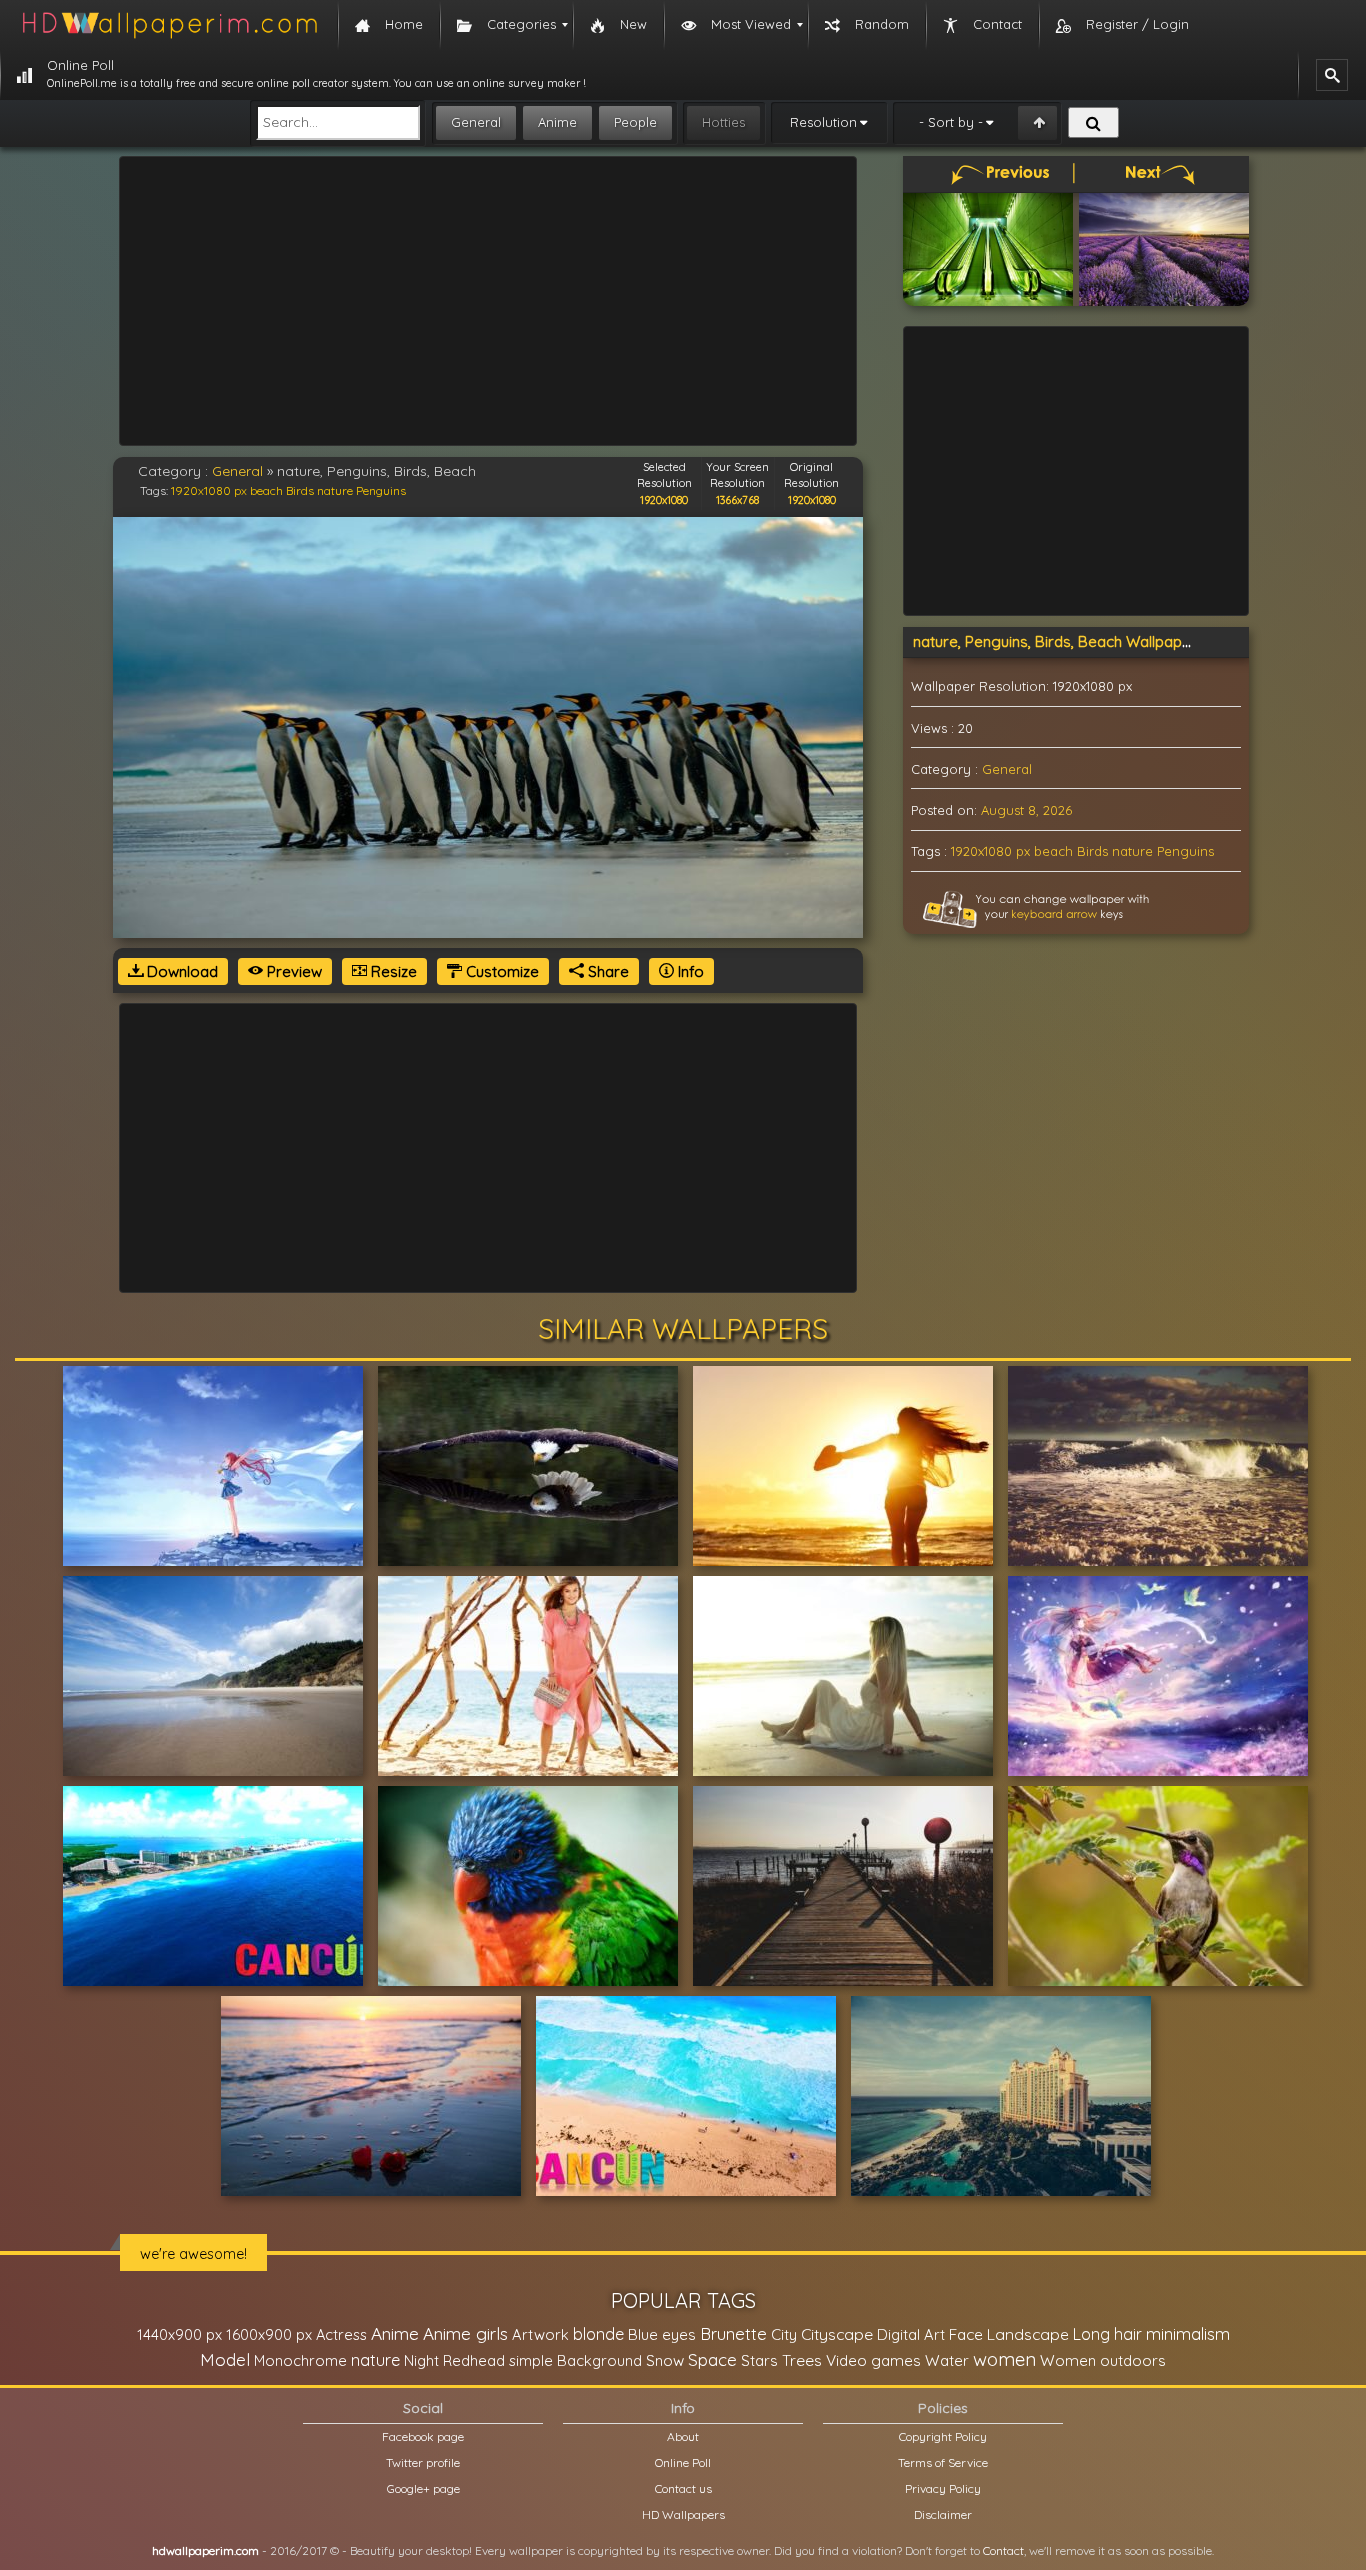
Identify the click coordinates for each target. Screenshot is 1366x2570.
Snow (665, 2360)
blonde (598, 2334)
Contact (1003, 2550)
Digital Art (911, 2334)
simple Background (575, 2360)
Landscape (1028, 2334)
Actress (341, 2334)
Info (689, 971)
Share (606, 971)
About (683, 2436)
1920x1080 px (209, 490)
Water (947, 2360)
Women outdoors (1103, 2360)
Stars (759, 2360)
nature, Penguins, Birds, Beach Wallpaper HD (1067, 641)
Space (712, 2359)
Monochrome (300, 2360)
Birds (300, 490)
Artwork (540, 2334)
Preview (292, 971)
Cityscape (837, 2334)
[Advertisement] (488, 301)
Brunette (733, 2333)
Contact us (683, 2488)
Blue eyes (662, 2334)
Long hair (1107, 2334)
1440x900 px (179, 2334)
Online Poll (683, 2462)
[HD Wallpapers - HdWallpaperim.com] (169, 25)
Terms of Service (943, 2462)
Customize (500, 971)
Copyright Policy (943, 2436)
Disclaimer (943, 2514)
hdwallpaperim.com (205, 2550)
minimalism (1188, 2333)
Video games (873, 2360)
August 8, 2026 (1026, 810)
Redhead (474, 2360)
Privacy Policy (943, 2488)
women (1004, 2359)
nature (335, 490)
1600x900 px (269, 2334)
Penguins (381, 490)
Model (225, 2359)
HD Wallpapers (683, 2514)
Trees (802, 2360)
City (784, 2334)
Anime (557, 122)
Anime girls (465, 2333)
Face (966, 2334)
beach (266, 490)
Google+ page (423, 2488)
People (635, 122)
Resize (392, 971)
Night (421, 2360)
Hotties (723, 122)
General (476, 122)
